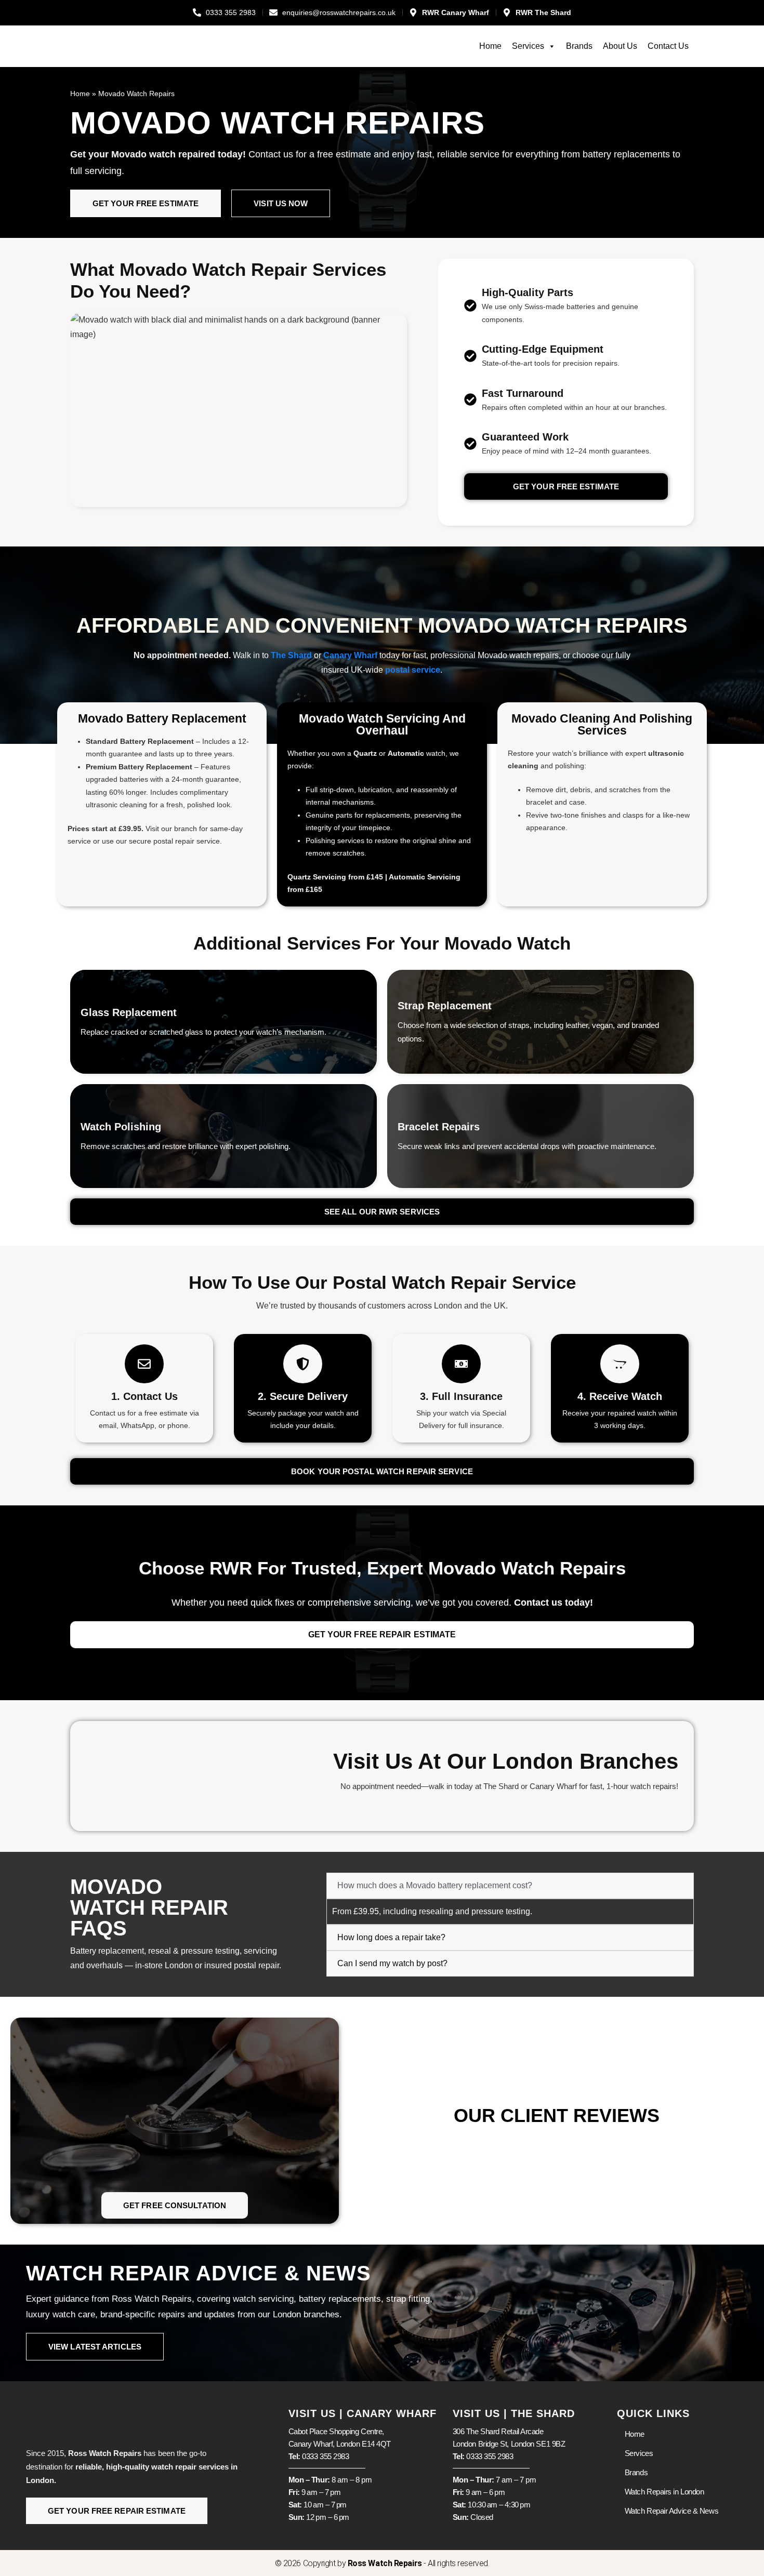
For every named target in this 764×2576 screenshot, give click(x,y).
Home (490, 46)
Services (528, 46)
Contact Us (668, 46)
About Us (620, 46)
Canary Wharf (350, 655)
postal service (413, 670)
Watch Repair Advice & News (671, 2511)
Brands (579, 46)
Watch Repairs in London (664, 2492)
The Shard (291, 655)
